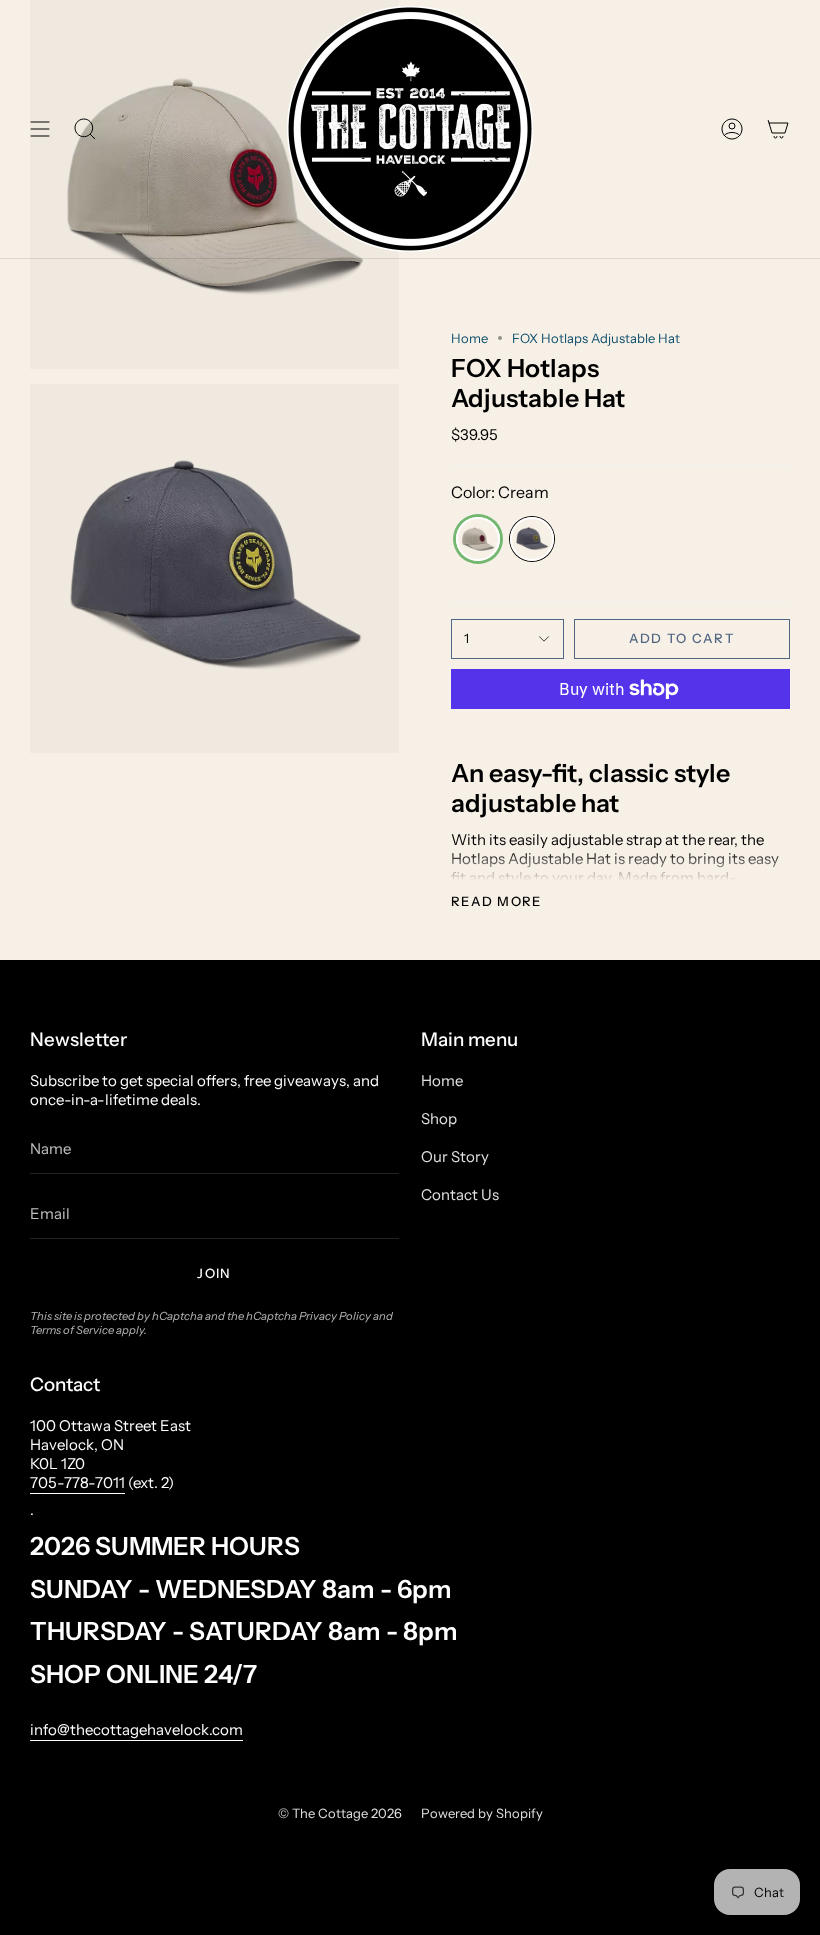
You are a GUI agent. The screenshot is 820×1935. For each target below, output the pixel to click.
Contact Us (460, 1194)
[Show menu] (40, 129)
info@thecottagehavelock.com (136, 1729)
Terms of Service (72, 1330)
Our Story (455, 1156)
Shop (439, 1118)
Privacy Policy (335, 1316)
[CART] (778, 129)
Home (469, 338)
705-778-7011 (77, 1482)
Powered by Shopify (482, 1813)
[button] (85, 129)
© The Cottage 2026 (340, 1813)
